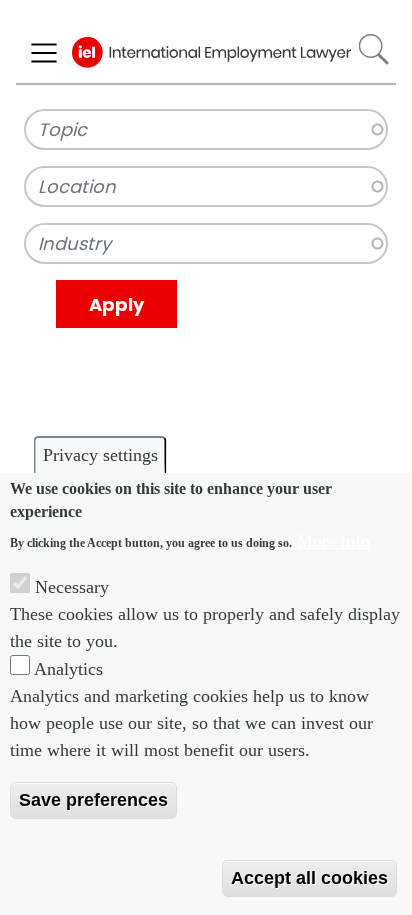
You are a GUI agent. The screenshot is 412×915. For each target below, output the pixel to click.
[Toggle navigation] (44, 53)
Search (373, 49)
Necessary (72, 587)
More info (333, 541)
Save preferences (93, 800)
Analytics (68, 669)
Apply (116, 304)
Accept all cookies (309, 878)
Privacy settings (100, 455)
